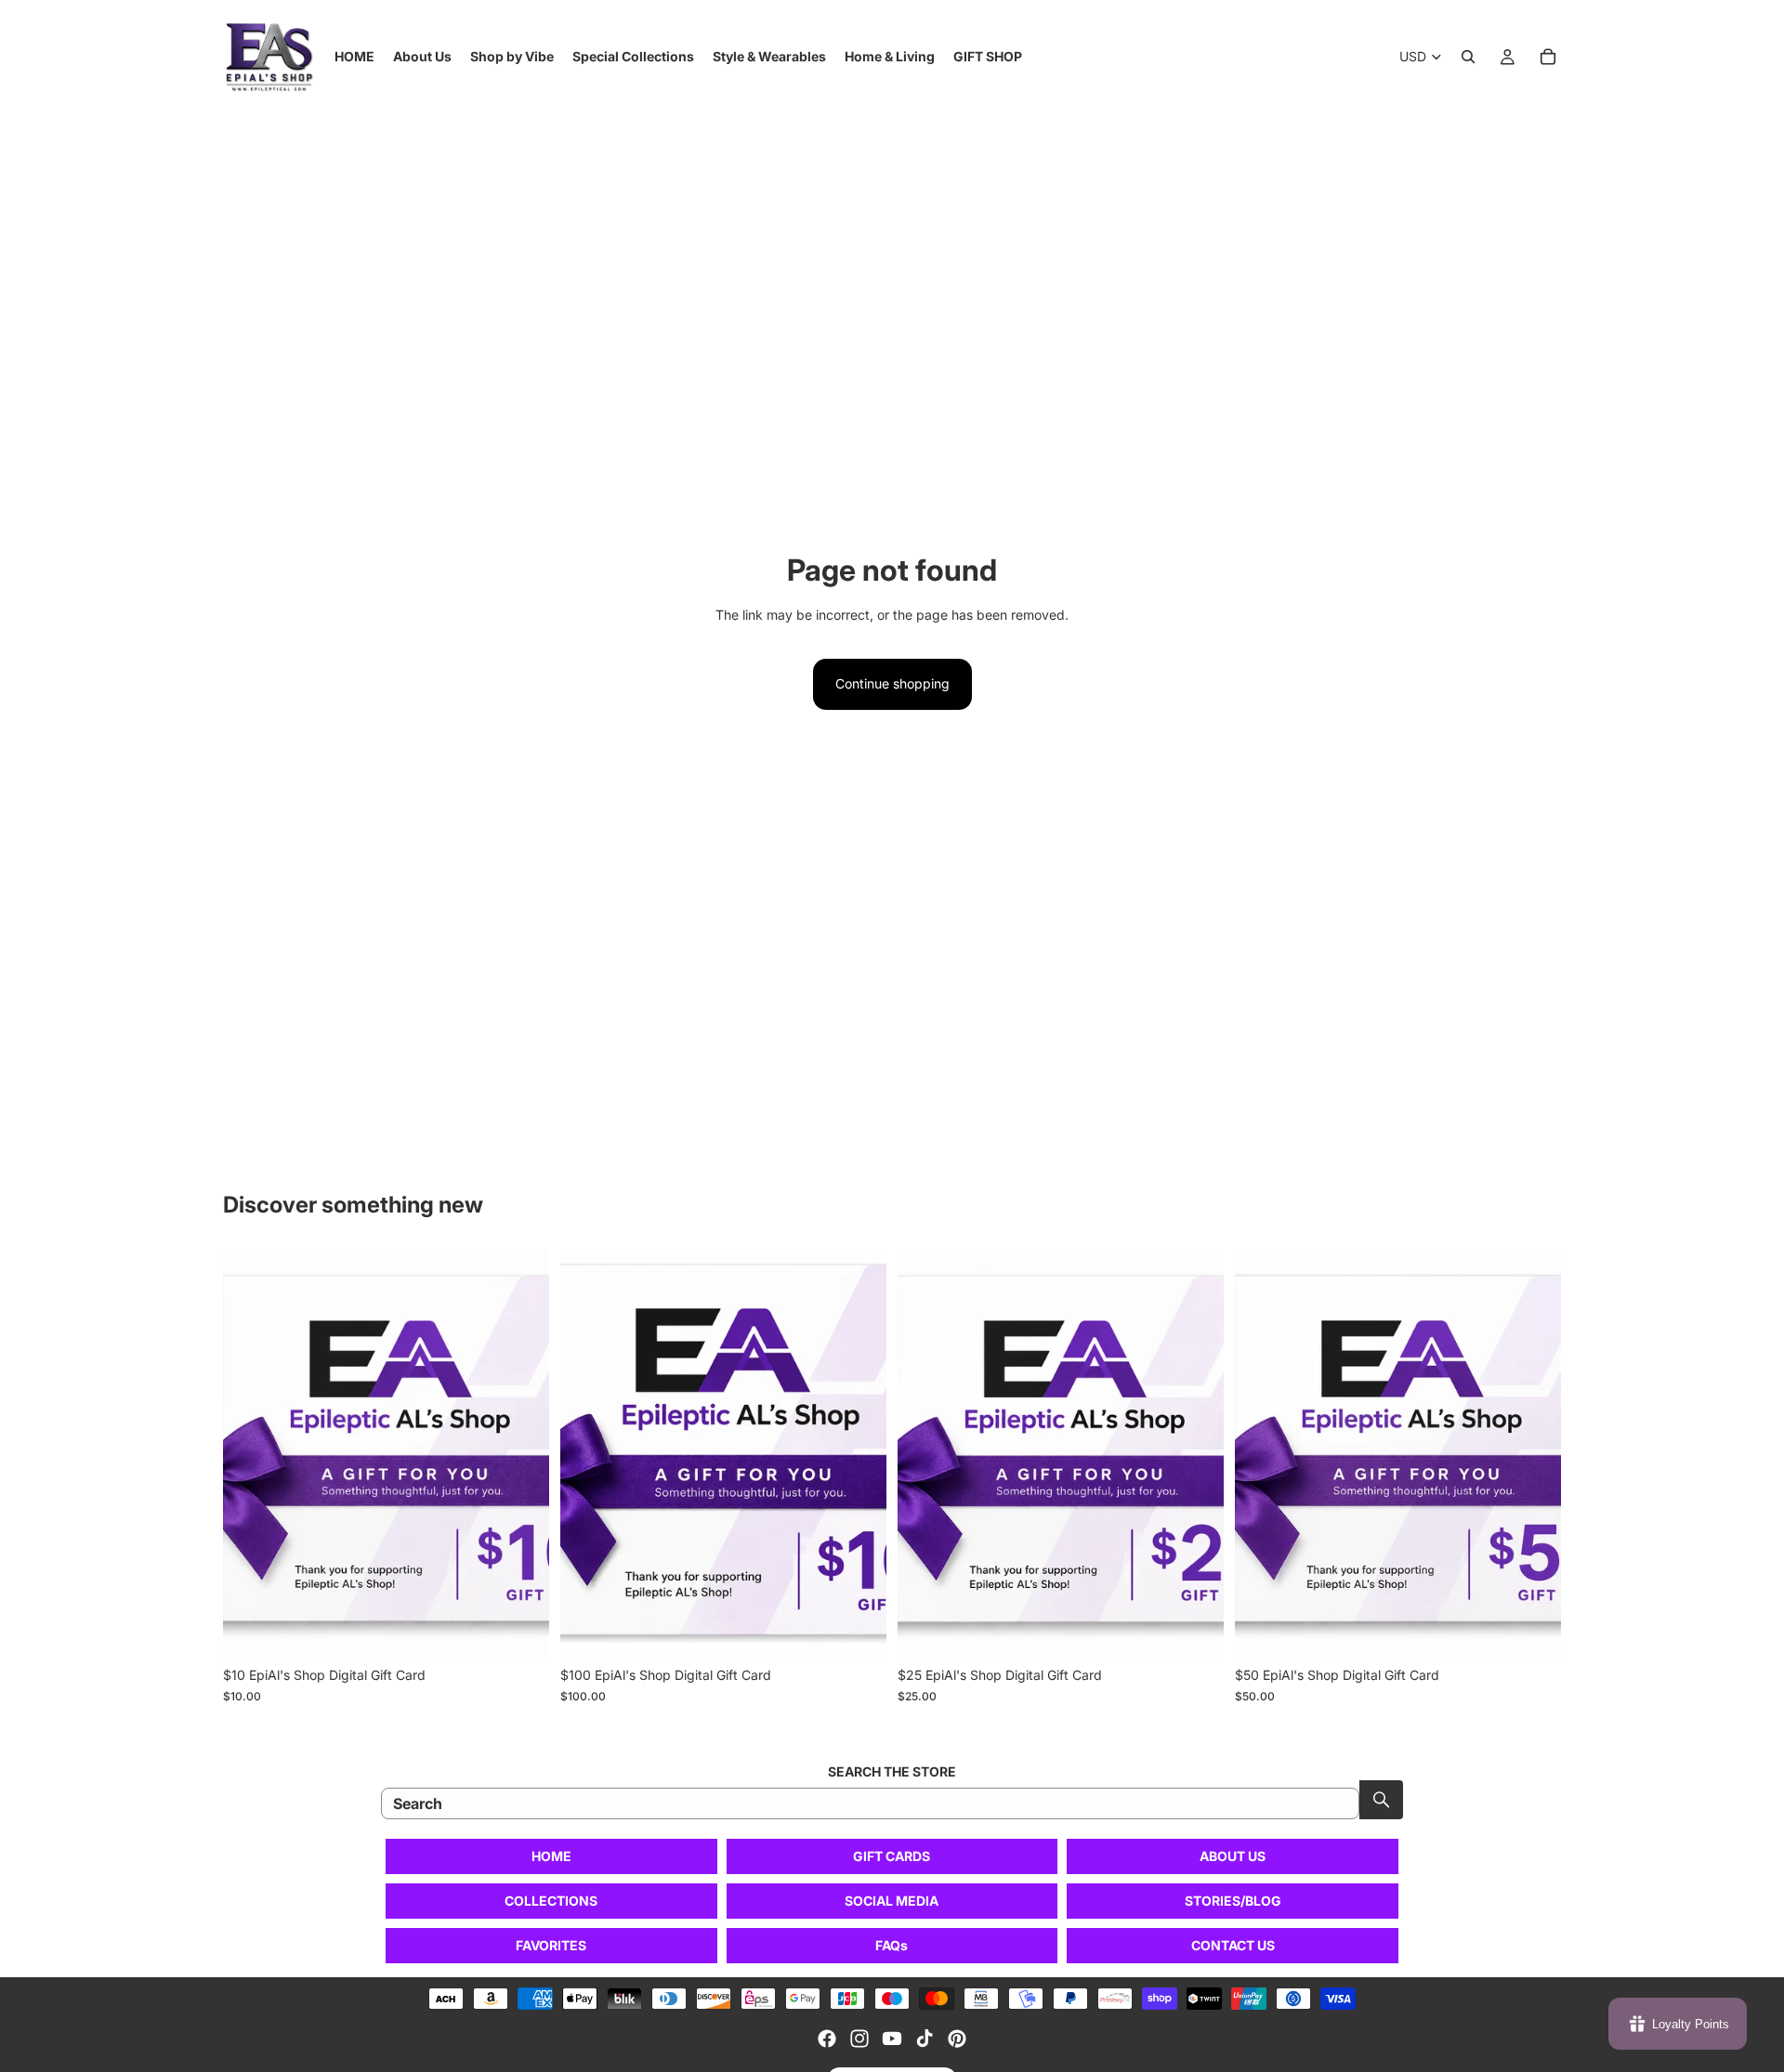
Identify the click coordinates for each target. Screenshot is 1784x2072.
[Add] (520, 1629)
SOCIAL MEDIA (892, 1901)
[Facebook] (827, 2039)
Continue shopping (892, 683)
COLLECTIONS (551, 1901)
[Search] (1468, 57)
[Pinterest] (957, 2039)
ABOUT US (1233, 1856)
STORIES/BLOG (1233, 1901)
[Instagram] (859, 2039)
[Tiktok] (925, 2039)
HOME (551, 1856)
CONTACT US (1233, 1945)
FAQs (892, 1945)
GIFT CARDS (892, 1856)
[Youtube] (892, 2039)
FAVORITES (551, 1945)
